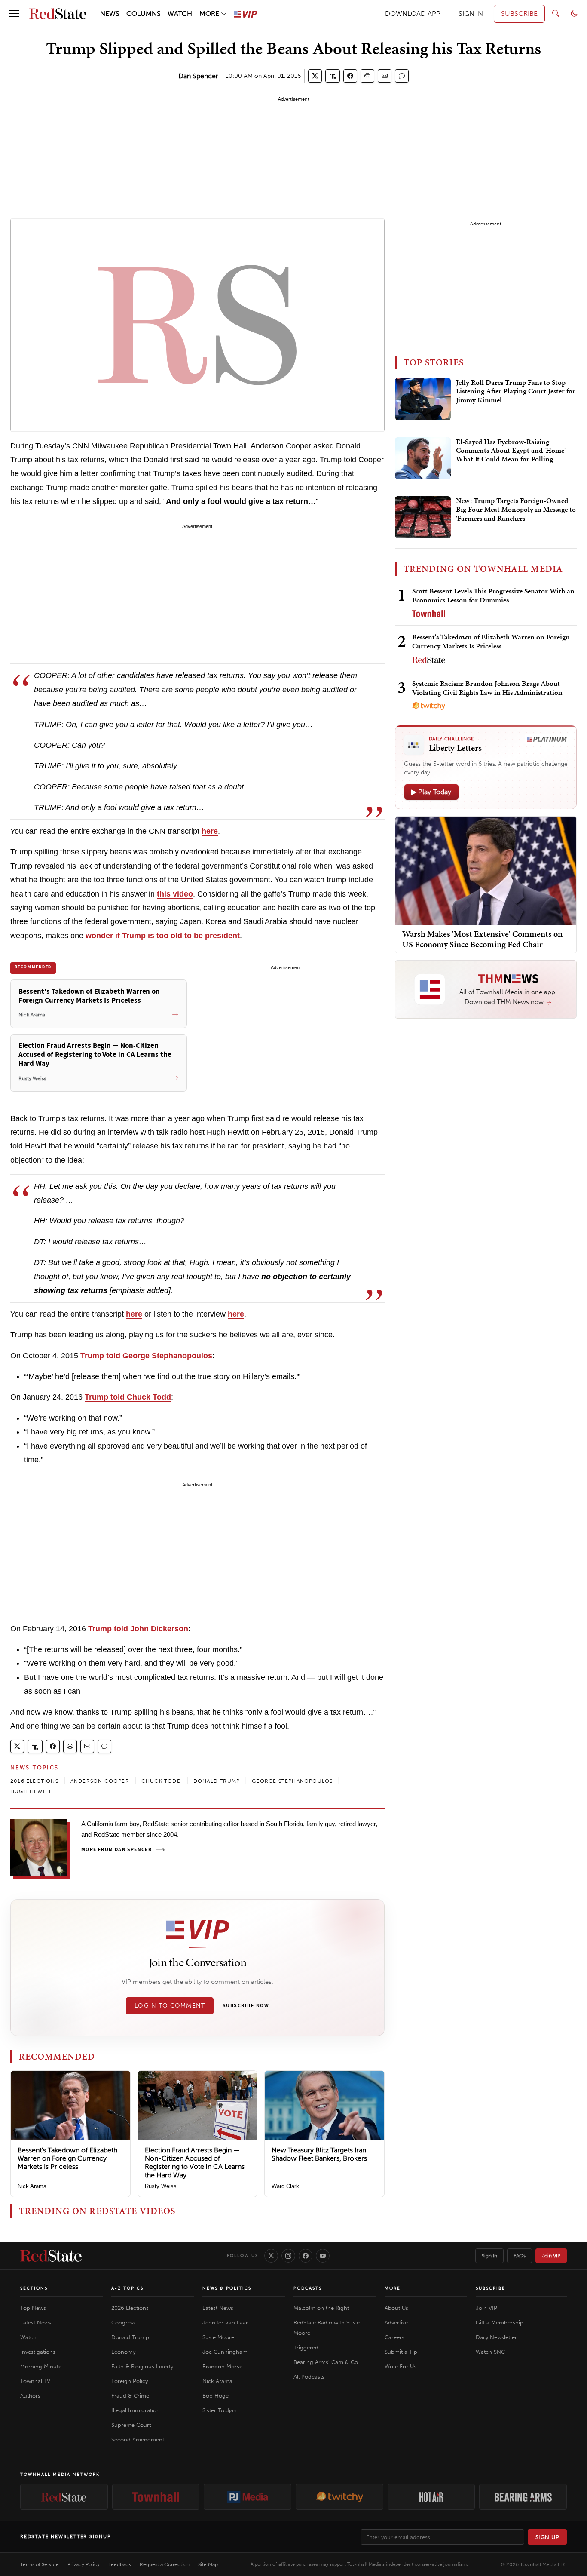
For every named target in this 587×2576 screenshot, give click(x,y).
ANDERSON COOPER (100, 1781)
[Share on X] (315, 76)
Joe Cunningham (225, 2352)
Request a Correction (165, 2564)
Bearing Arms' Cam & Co (326, 2362)
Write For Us (401, 2366)
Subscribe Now (246, 2006)
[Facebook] (306, 2256)
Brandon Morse (222, 2366)
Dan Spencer (198, 76)
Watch (28, 2337)
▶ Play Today (431, 792)
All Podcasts (309, 2377)
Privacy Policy (84, 2564)
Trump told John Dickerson (138, 1629)
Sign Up (547, 2537)
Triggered (306, 2347)
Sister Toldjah (220, 2410)
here (210, 831)
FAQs (520, 2256)
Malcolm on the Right (321, 2308)
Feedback (120, 2564)
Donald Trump (130, 2337)
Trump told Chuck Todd (128, 1397)
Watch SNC (490, 2352)
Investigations (38, 2352)
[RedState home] (51, 2256)
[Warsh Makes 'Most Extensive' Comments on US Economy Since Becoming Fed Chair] (486, 870)
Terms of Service (40, 2564)
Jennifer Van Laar (225, 2323)
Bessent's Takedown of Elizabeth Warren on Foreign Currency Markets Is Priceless (67, 2158)
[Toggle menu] (14, 14)
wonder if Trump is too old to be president (163, 936)
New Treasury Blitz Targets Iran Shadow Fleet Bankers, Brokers (319, 2154)
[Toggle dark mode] (574, 14)
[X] (271, 2256)
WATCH (180, 14)
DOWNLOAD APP (413, 14)
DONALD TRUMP (217, 1781)
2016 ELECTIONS (34, 1781)
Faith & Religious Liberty (142, 2366)
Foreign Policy (130, 2381)
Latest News (36, 2323)
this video (175, 894)
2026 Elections (130, 2308)
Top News (33, 2308)
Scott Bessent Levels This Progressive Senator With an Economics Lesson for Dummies (493, 595)
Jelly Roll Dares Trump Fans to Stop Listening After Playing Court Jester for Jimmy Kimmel (516, 391)
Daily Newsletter (496, 2337)
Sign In (489, 2256)
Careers (394, 2337)
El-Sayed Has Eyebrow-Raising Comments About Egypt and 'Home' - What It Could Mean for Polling (513, 451)
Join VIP (551, 2256)
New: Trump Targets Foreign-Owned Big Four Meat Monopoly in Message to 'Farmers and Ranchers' (516, 510)
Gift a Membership (500, 2323)
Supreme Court (131, 2425)
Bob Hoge (216, 2396)
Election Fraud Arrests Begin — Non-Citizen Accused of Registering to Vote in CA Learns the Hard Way (195, 2163)
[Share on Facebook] (350, 76)
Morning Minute (41, 2366)
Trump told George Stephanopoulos (146, 1356)
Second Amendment (138, 2439)
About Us (396, 2308)
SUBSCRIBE (519, 14)
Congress (124, 2323)
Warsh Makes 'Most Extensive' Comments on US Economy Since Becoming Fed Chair (482, 939)
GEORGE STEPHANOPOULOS (292, 1781)
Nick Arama (32, 2186)
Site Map (208, 2564)
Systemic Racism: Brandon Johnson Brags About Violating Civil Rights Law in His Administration (487, 688)
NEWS (110, 14)
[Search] (556, 14)
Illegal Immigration (136, 2410)
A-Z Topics (127, 2288)
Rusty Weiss (161, 2186)
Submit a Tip (401, 2352)
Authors (30, 2396)
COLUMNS (144, 14)
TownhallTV (35, 2381)
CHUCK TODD (161, 1781)
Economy (123, 2352)
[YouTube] (323, 2256)
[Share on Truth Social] (333, 76)
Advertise (396, 2323)
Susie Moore (218, 2337)
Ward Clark (285, 2186)
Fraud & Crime (130, 2396)
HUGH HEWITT (31, 1791)
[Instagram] (288, 2256)
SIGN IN (471, 14)
